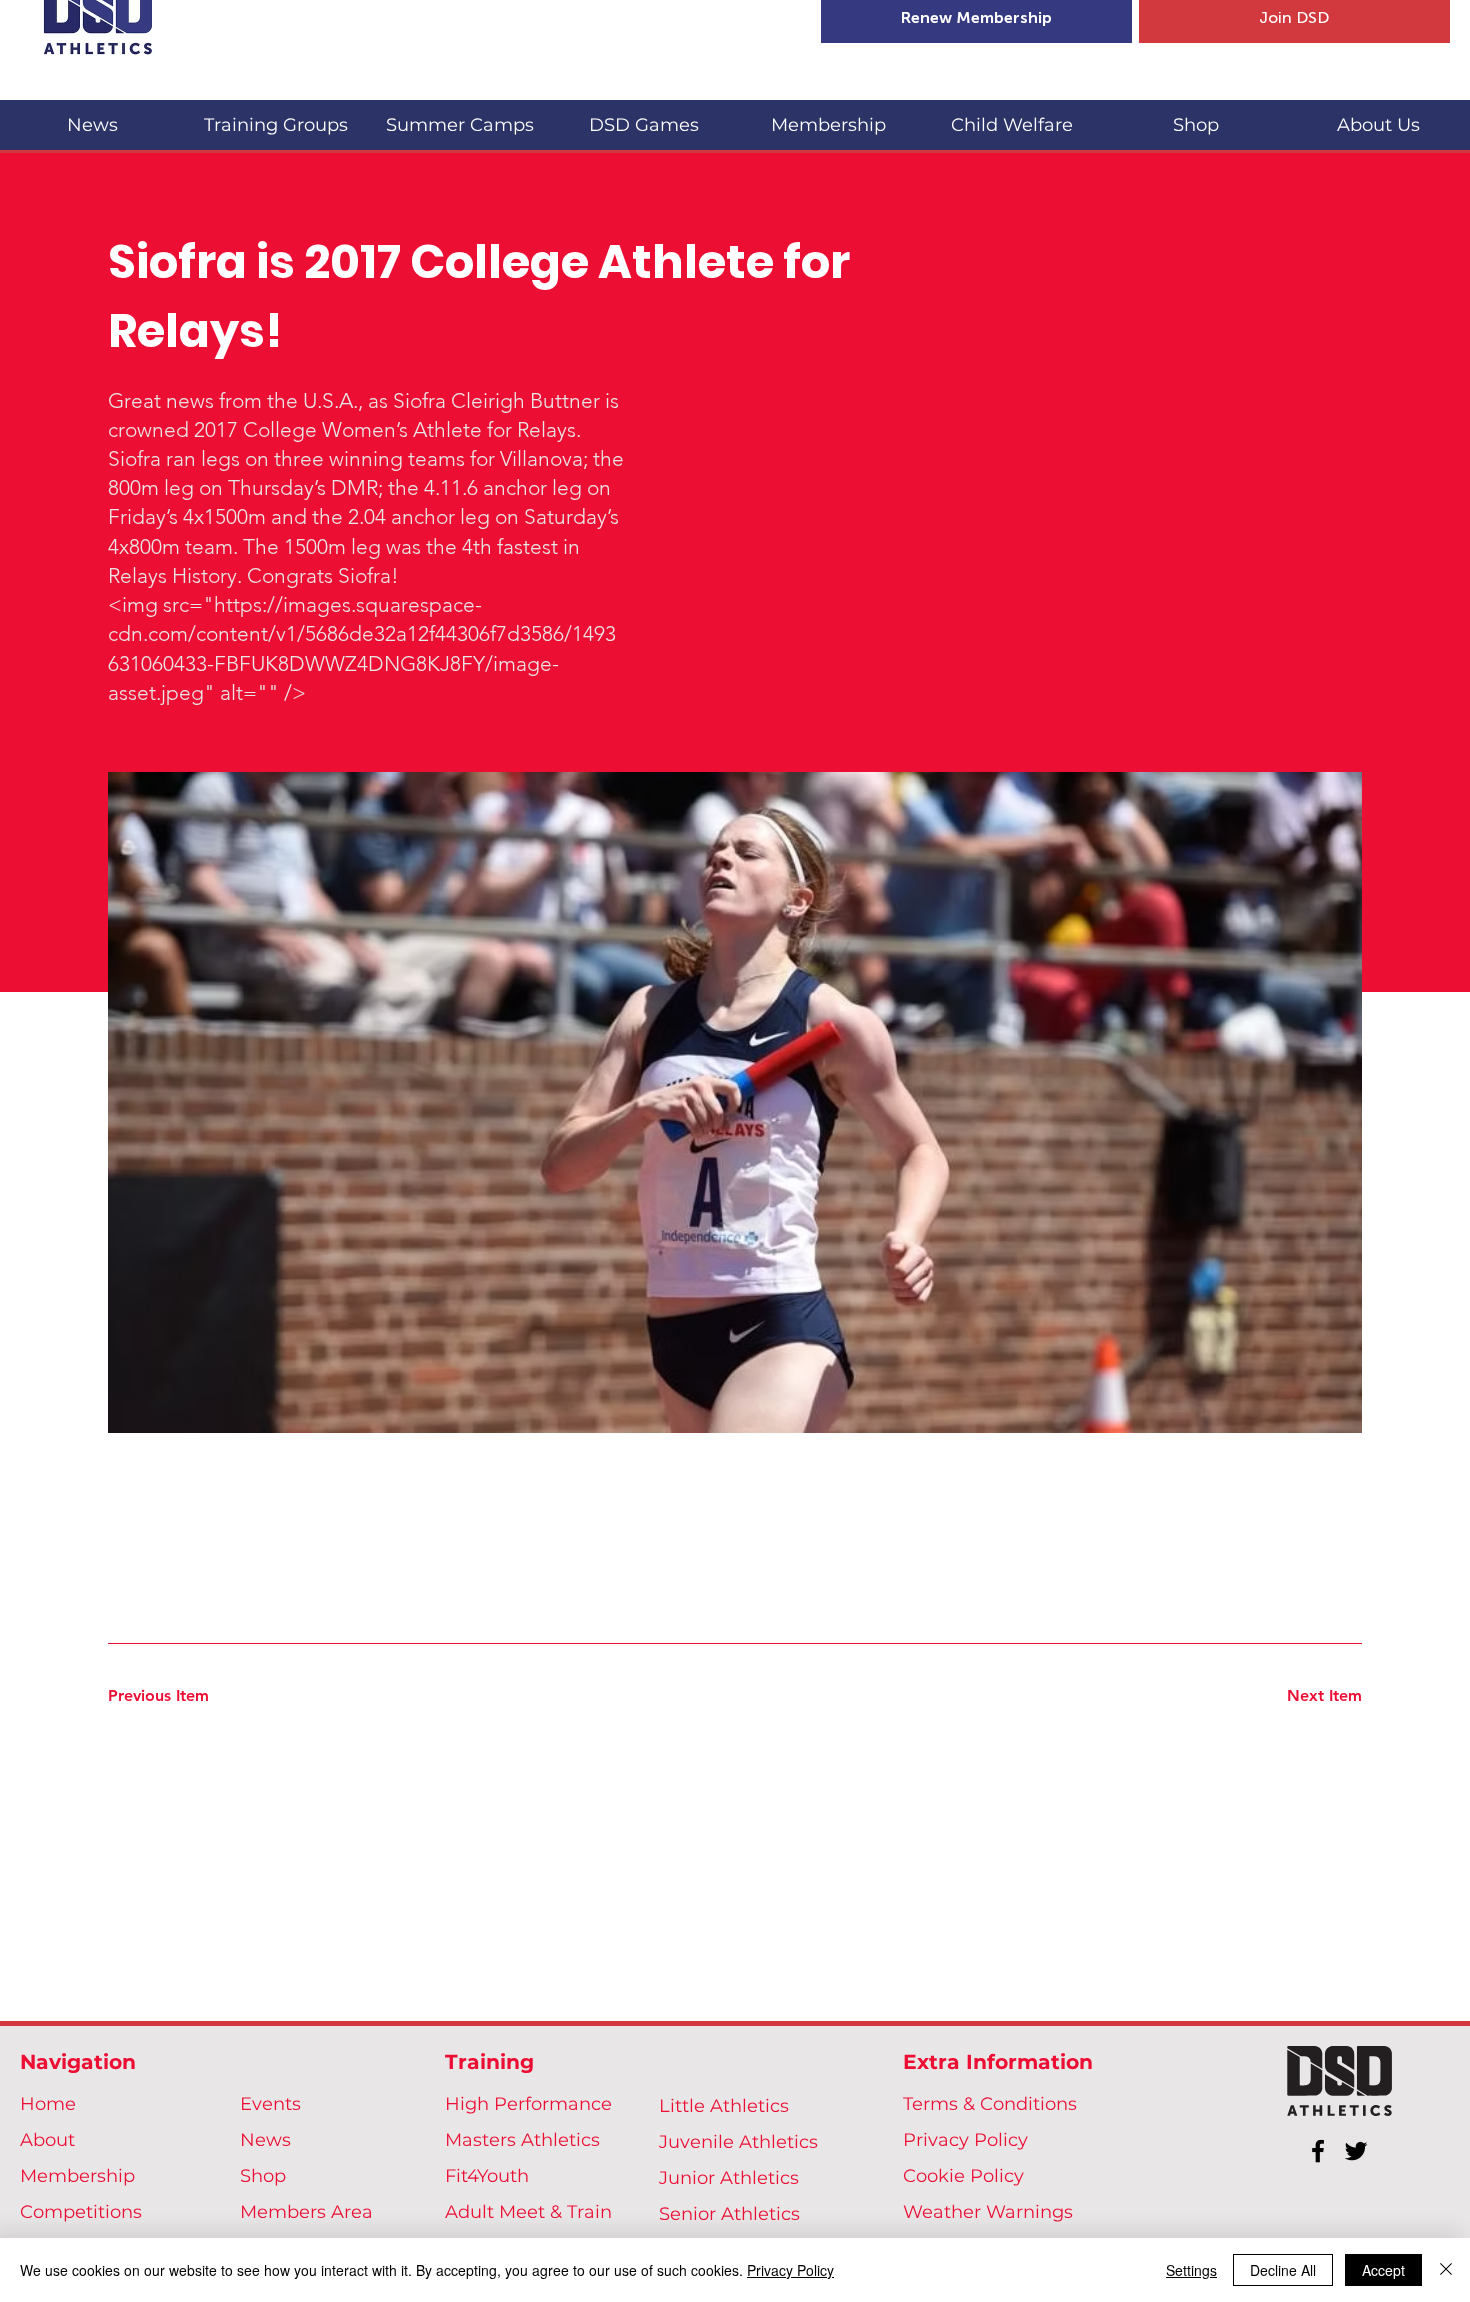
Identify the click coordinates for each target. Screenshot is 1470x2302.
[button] (276, 116)
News (265, 2140)
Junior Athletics (729, 2178)
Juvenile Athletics (738, 2142)
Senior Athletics (729, 2214)
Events (270, 2104)
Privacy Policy (965, 2140)
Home (48, 2104)
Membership (77, 2176)
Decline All (1283, 2270)
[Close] (1446, 2270)
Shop (263, 2176)
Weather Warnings (988, 2212)
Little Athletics (724, 2106)
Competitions (81, 2212)
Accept (1383, 2270)
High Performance (528, 2104)
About (47, 2140)
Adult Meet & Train (528, 2212)
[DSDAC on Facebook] (1318, 2151)
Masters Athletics (522, 2140)
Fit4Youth (487, 2176)
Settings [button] (1191, 2270)
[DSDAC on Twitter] (1356, 2151)
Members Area (306, 2212)
